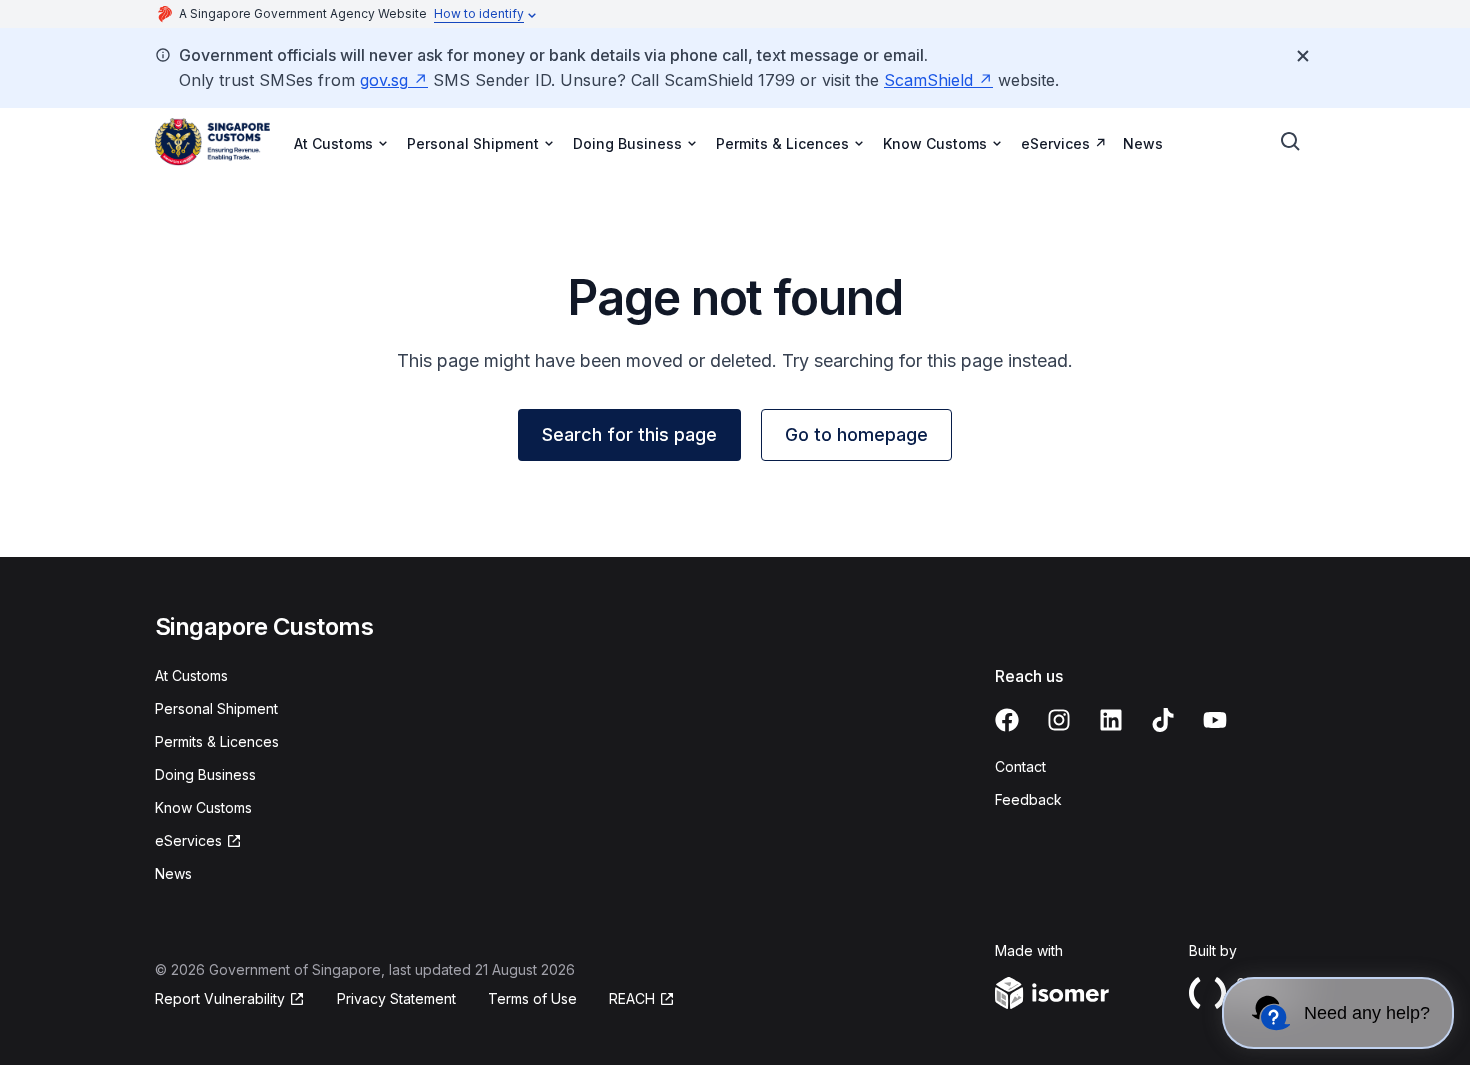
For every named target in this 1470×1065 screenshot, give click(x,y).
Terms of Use (532, 998)
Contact (1020, 766)
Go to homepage (856, 434)
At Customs (191, 675)
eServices (1055, 143)
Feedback (1028, 799)
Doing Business (205, 774)
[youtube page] (1215, 720)
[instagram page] (1059, 720)
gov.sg (384, 80)
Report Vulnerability (220, 998)
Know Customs (203, 807)
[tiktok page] (1163, 720)
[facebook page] (1007, 720)
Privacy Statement (396, 998)
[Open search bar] (1291, 142)
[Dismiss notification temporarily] (1303, 56)
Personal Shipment (216, 708)
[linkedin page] (1111, 720)
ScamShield (928, 80)
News (1143, 143)
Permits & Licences (217, 741)
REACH (632, 998)
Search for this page (629, 434)
